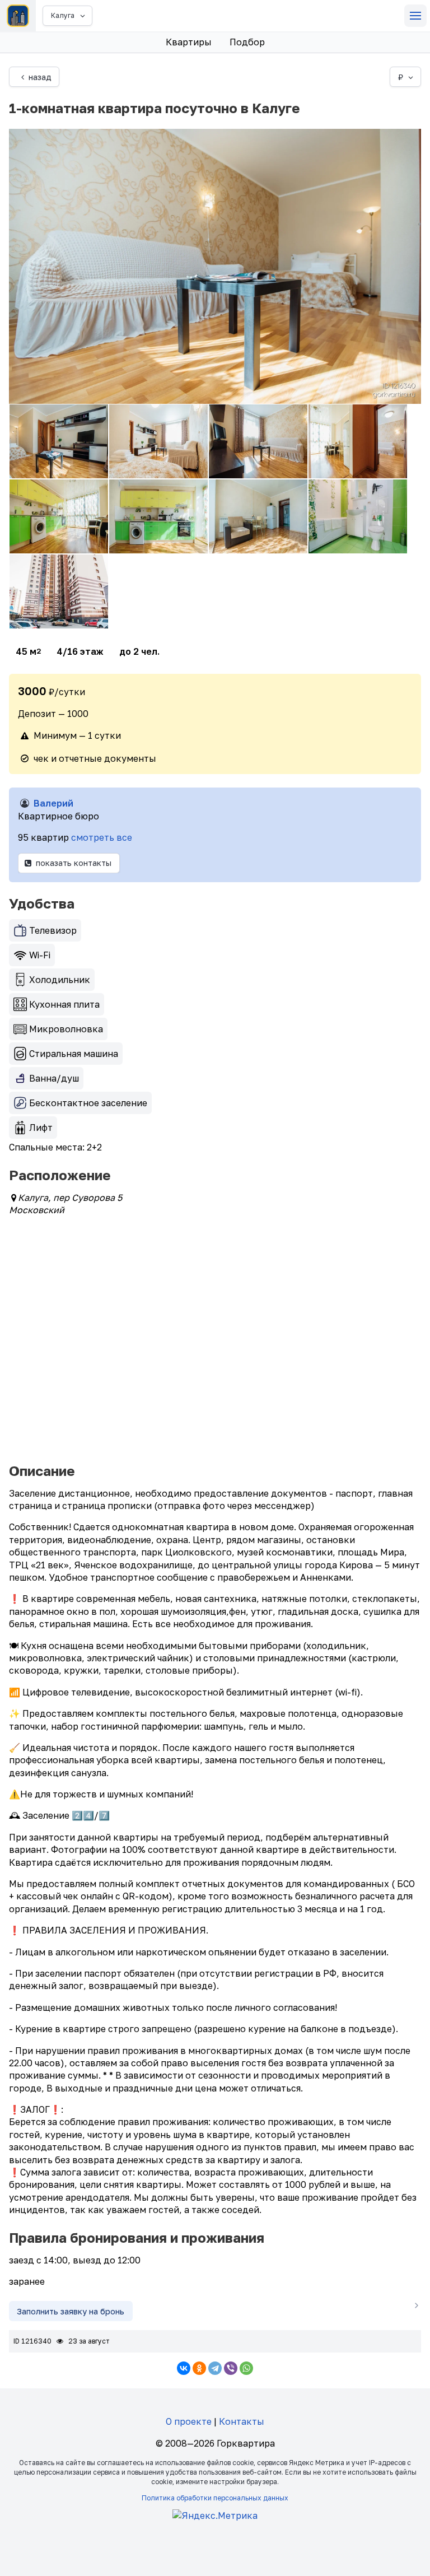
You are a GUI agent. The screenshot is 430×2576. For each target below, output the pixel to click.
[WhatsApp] (246, 2368)
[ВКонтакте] (184, 2368)
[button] (415, 16)
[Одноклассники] (199, 2368)
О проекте (189, 2421)
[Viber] (231, 2368)
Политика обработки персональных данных (215, 2498)
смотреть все (102, 837)
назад (40, 77)
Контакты (242, 2421)
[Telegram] (215, 2368)
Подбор (247, 42)
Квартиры (189, 42)
